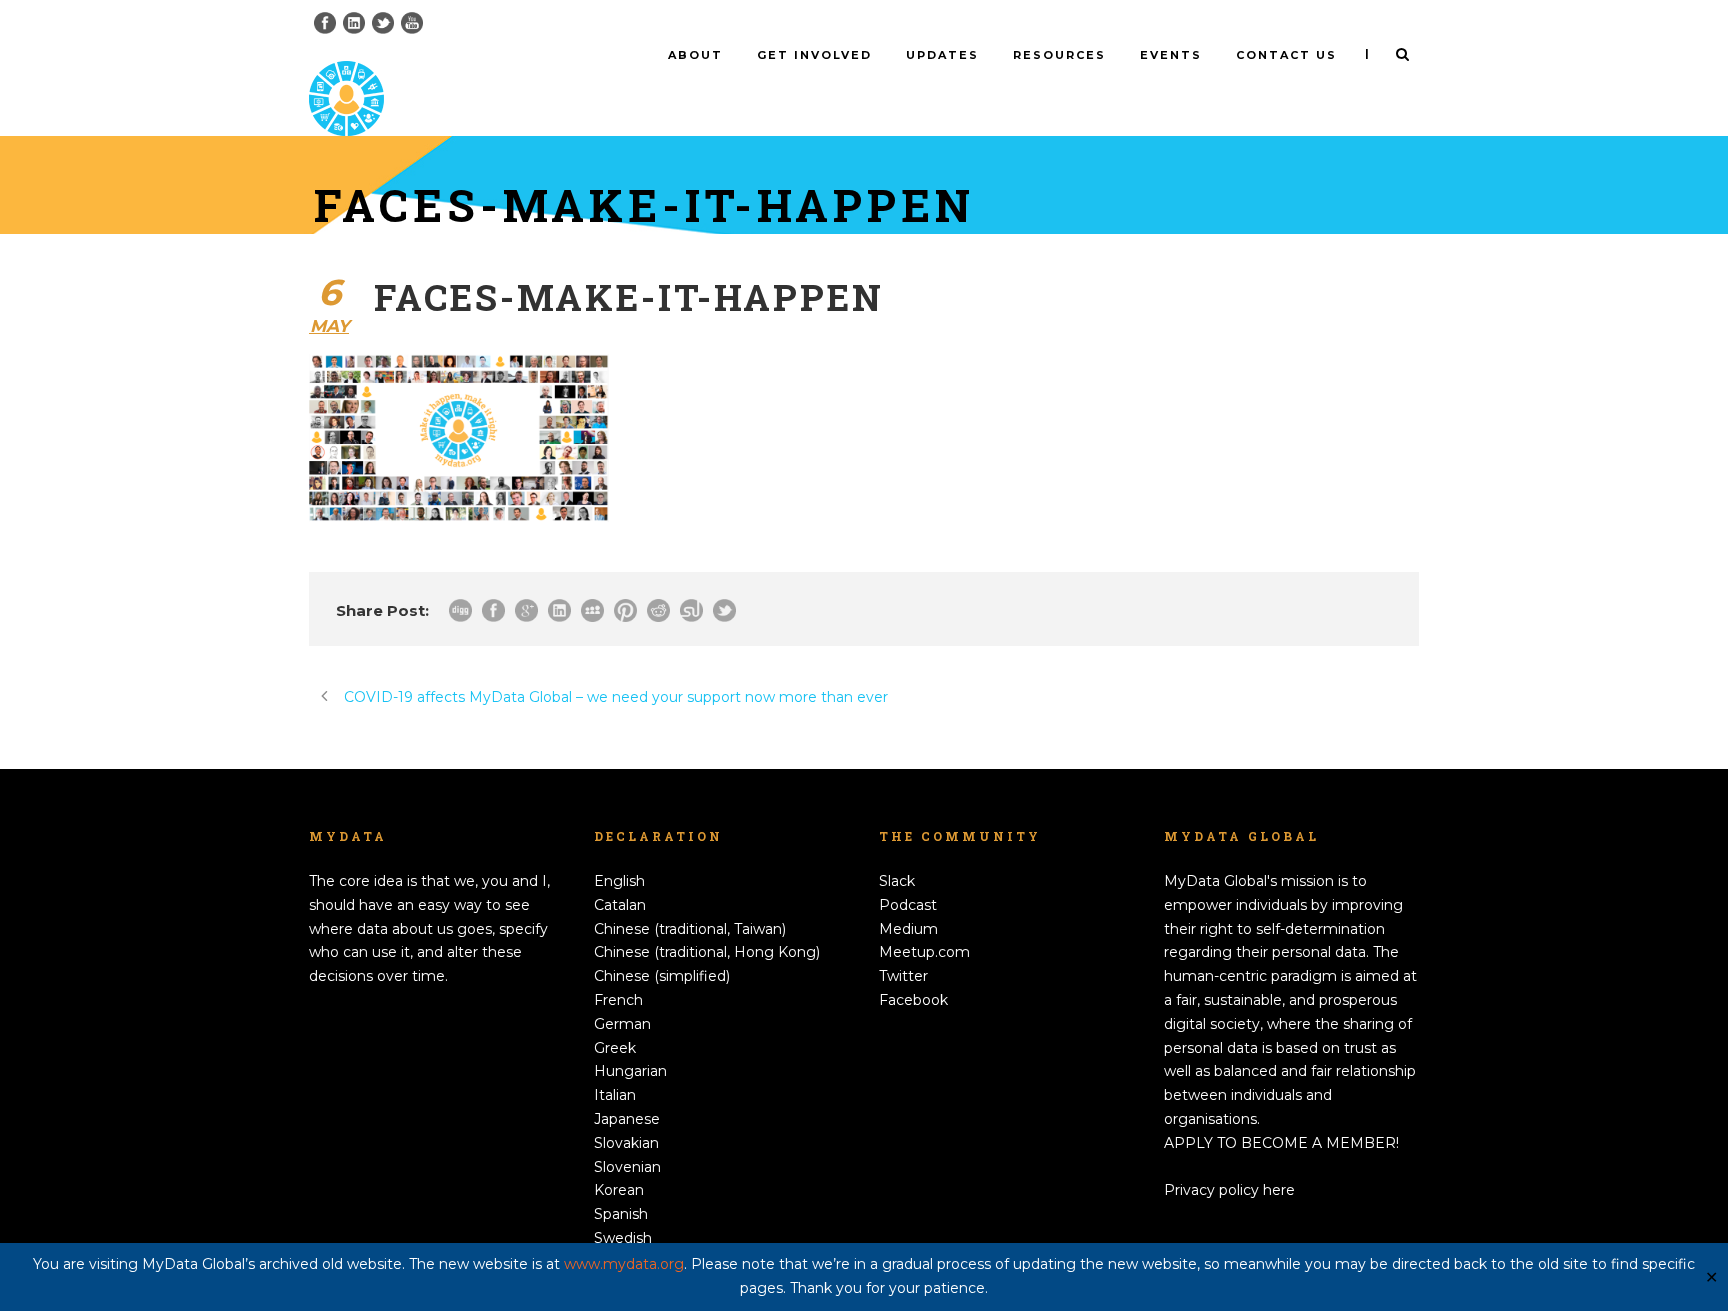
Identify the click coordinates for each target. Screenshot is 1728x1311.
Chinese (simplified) (662, 976)
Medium (908, 929)
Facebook (913, 1000)
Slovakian (626, 1143)
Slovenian (627, 1167)
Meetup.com (924, 952)
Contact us (1286, 55)
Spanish (621, 1214)
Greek (615, 1048)
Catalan (620, 905)
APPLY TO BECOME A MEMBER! (1281, 1143)
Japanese (627, 1119)
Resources (1059, 55)
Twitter (903, 976)
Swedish (623, 1238)
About (695, 55)
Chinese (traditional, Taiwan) (690, 929)
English (619, 881)
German (622, 1024)
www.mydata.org (624, 1264)
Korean (619, 1190)
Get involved (814, 55)
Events (1171, 55)
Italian (615, 1095)
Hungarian (630, 1071)
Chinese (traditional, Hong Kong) (707, 952)
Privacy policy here (1229, 1190)
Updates (942, 55)
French (618, 1000)
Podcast (908, 905)
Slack (897, 881)
